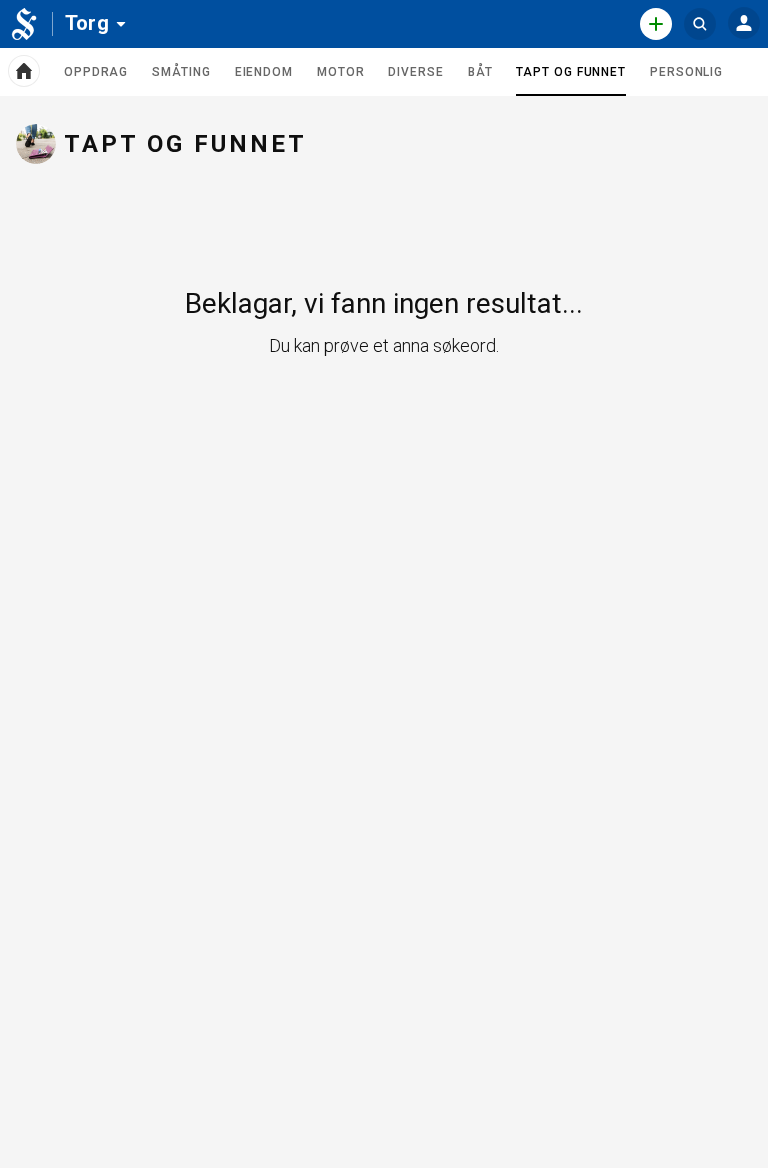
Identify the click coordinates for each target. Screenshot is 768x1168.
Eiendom (264, 72)
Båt (480, 72)
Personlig (686, 72)
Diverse (415, 72)
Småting (181, 72)
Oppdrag (96, 72)
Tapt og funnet (571, 80)
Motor (341, 72)
